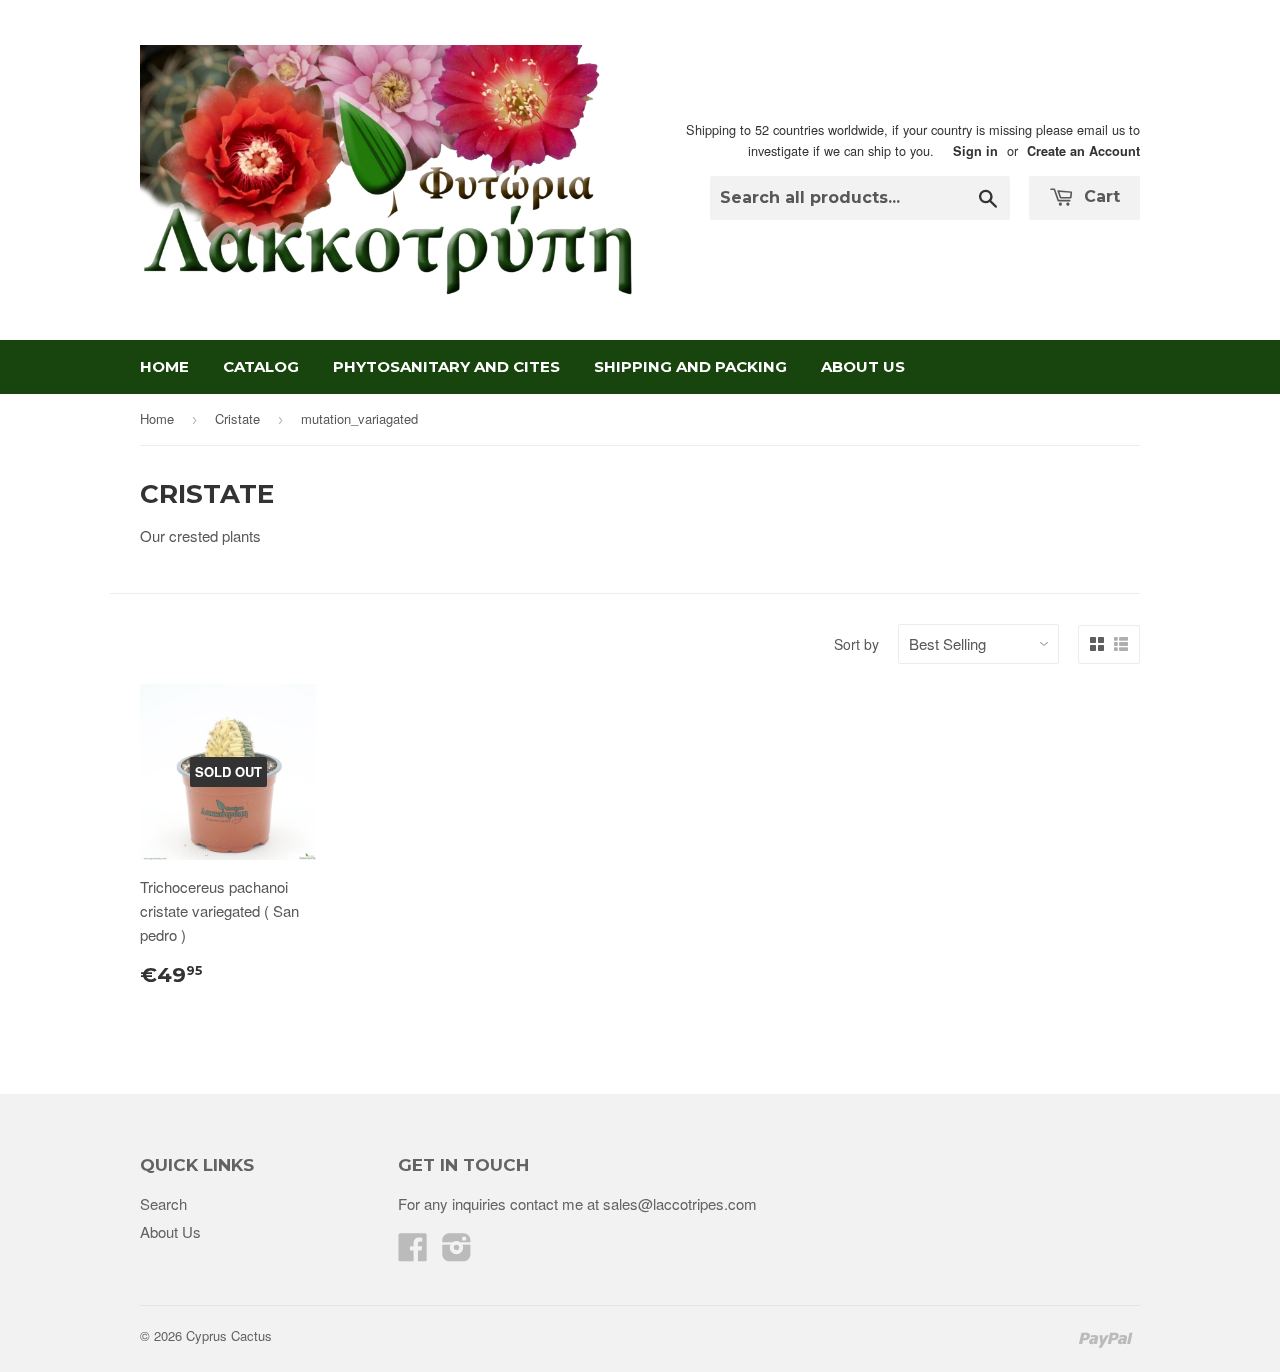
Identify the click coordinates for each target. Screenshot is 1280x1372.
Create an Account (1083, 151)
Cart (1099, 196)
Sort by (856, 644)
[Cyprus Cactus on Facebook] (413, 1252)
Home (164, 366)
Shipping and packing (690, 366)
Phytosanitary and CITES (446, 366)
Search (163, 1203)
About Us (863, 366)
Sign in (975, 151)
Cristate (237, 418)
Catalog (261, 366)
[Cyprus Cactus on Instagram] (457, 1252)
